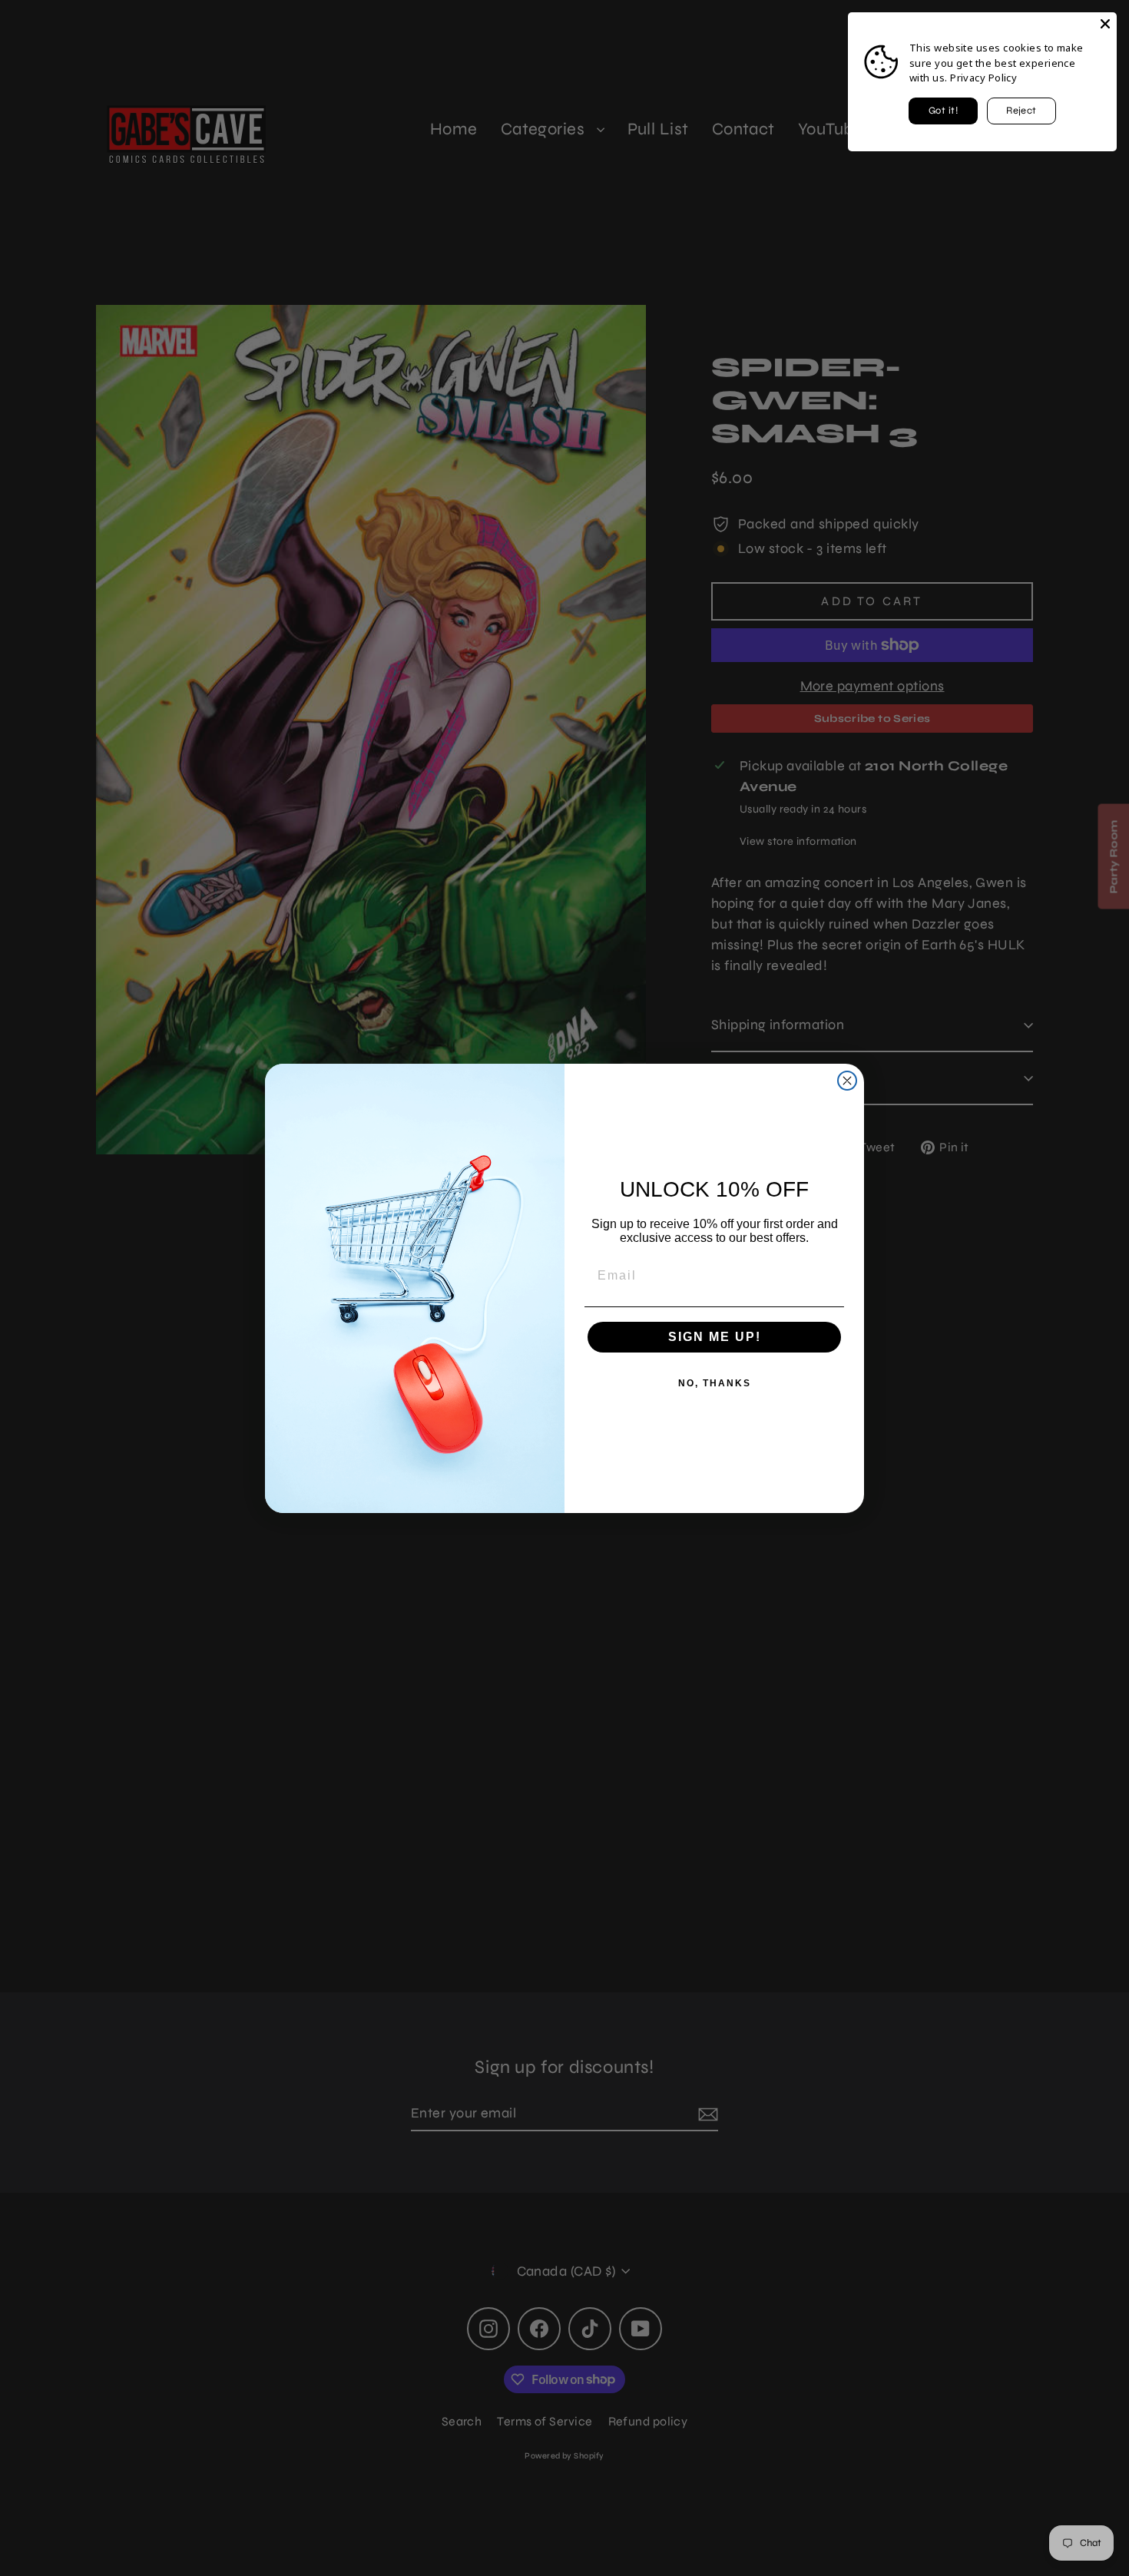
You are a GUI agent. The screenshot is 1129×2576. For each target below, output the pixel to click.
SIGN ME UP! (715, 1337)
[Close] (1105, 24)
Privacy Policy (983, 78)
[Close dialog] (847, 1081)
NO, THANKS (715, 1383)
